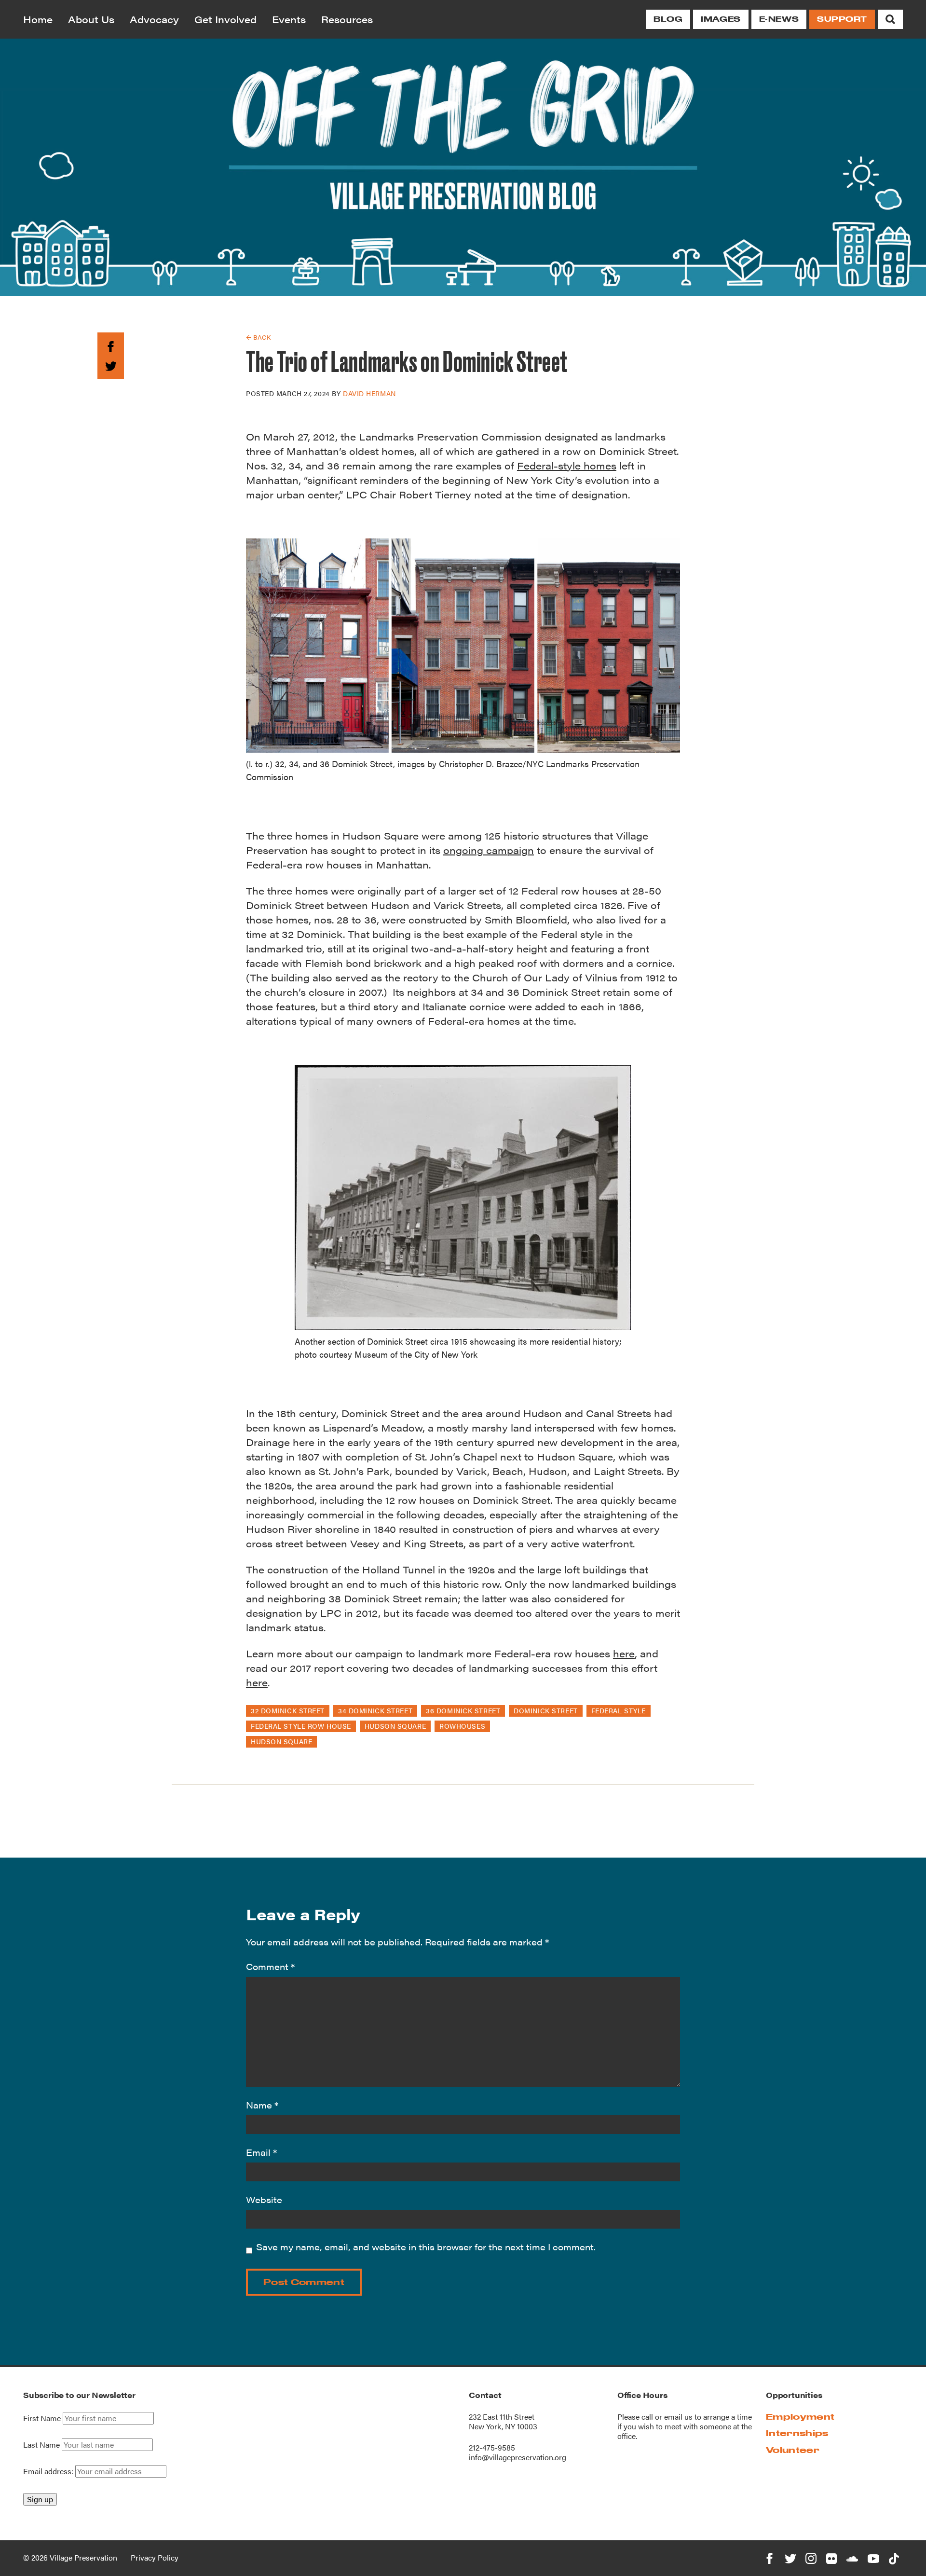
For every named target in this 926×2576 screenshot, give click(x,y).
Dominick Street (545, 1710)
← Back (258, 337)
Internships (797, 2433)
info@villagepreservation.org (517, 2457)
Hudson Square (281, 1741)
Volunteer (793, 2450)
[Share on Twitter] (111, 365)
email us (678, 2417)
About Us (91, 19)
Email (261, 2152)
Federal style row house (301, 1726)
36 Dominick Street (463, 1710)
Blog (668, 19)
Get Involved (225, 19)
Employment (800, 2417)
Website (264, 2199)
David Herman (369, 393)
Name (262, 2105)
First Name (42, 2418)
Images (721, 19)
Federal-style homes (567, 465)
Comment (270, 1966)
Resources (347, 19)
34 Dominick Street (375, 1710)
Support (842, 19)
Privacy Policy (155, 2557)
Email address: (49, 2471)
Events (289, 19)
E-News (779, 19)
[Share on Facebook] (111, 345)
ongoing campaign (489, 850)
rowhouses (462, 1726)
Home (38, 19)
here (624, 1653)
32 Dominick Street (288, 1710)
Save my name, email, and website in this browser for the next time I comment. (426, 2247)
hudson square (395, 1726)
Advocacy (154, 19)
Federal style (619, 1710)
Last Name (41, 2445)
